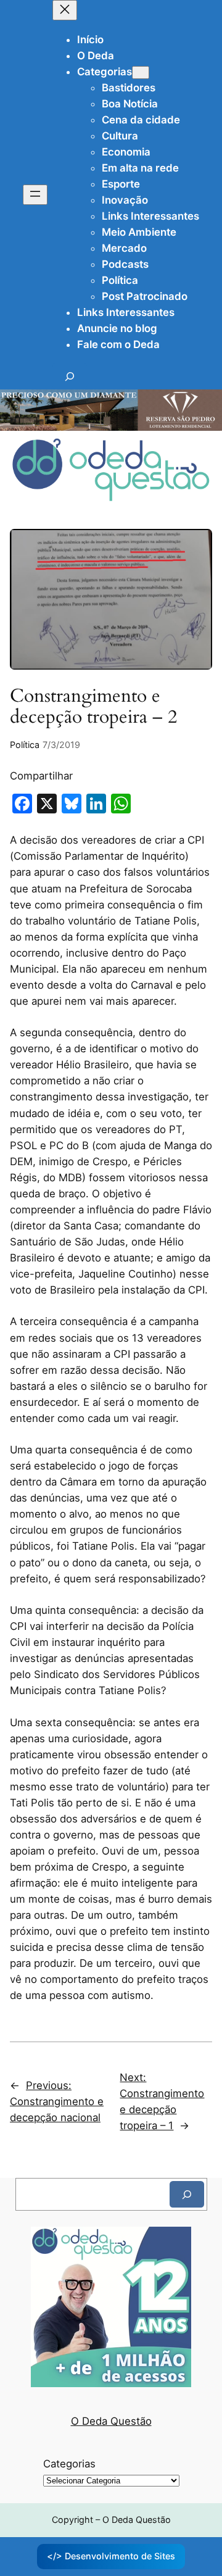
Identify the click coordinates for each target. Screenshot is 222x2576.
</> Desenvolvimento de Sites (111, 2556)
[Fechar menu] (65, 10)
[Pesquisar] (187, 2194)
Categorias (69, 2464)
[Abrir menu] (35, 195)
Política (25, 745)
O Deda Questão (111, 2421)
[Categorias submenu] (141, 73)
